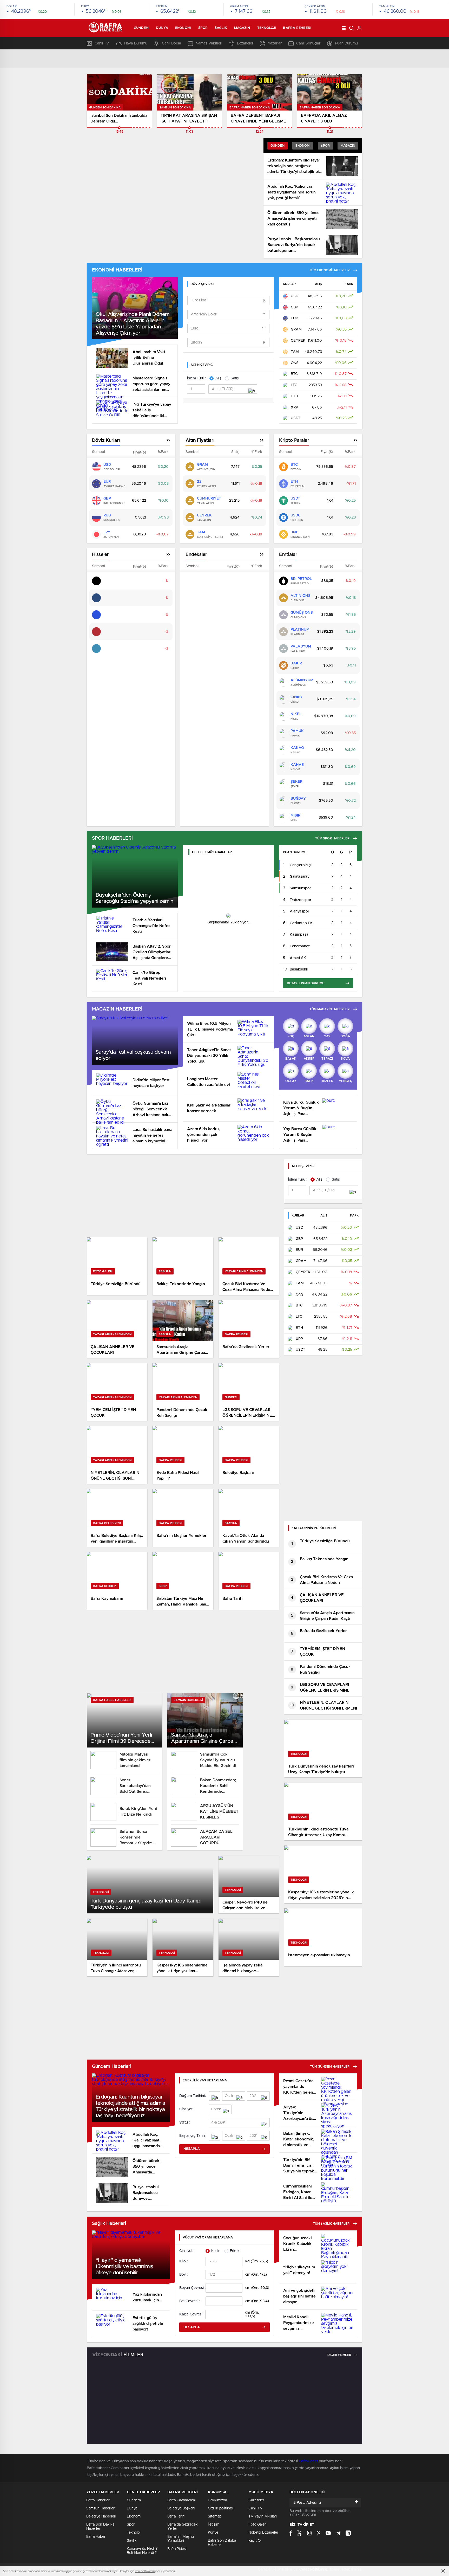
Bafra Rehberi (297, 28)
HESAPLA (192, 2149)
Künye (213, 2533)
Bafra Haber (96, 2537)
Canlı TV (102, 43)
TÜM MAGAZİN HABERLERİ (330, 1009)
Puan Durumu (346, 43)
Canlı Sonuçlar (308, 43)
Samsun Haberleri (101, 2508)
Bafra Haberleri (98, 2500)
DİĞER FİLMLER (340, 2355)
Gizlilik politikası (221, 2508)
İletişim (214, 2525)
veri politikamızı (145, 2571)
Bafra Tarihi (176, 2516)
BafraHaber (308, 2461)
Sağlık (221, 28)
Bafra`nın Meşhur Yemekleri (181, 2539)
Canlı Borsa (171, 43)
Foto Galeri (257, 2525)
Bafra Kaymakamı (181, 2500)
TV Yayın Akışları (263, 2516)
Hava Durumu (136, 43)
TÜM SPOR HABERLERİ (333, 838)
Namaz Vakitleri (209, 43)
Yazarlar (275, 43)
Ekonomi (183, 28)
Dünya (162, 28)
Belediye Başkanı (181, 2508)
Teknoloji (267, 28)
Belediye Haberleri (101, 2516)
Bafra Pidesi (177, 2549)
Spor (203, 28)
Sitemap (215, 2516)
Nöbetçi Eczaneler (263, 2533)
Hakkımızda (217, 2500)
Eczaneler (245, 43)
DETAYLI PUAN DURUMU (306, 983)
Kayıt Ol (255, 2541)
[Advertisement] (183, 1196)
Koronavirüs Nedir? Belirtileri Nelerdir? (142, 2551)
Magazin (242, 28)
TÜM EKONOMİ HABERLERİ (330, 270)
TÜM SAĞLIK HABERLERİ (332, 2224)
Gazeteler (256, 2500)
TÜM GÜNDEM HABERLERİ (330, 2067)
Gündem (141, 28)
